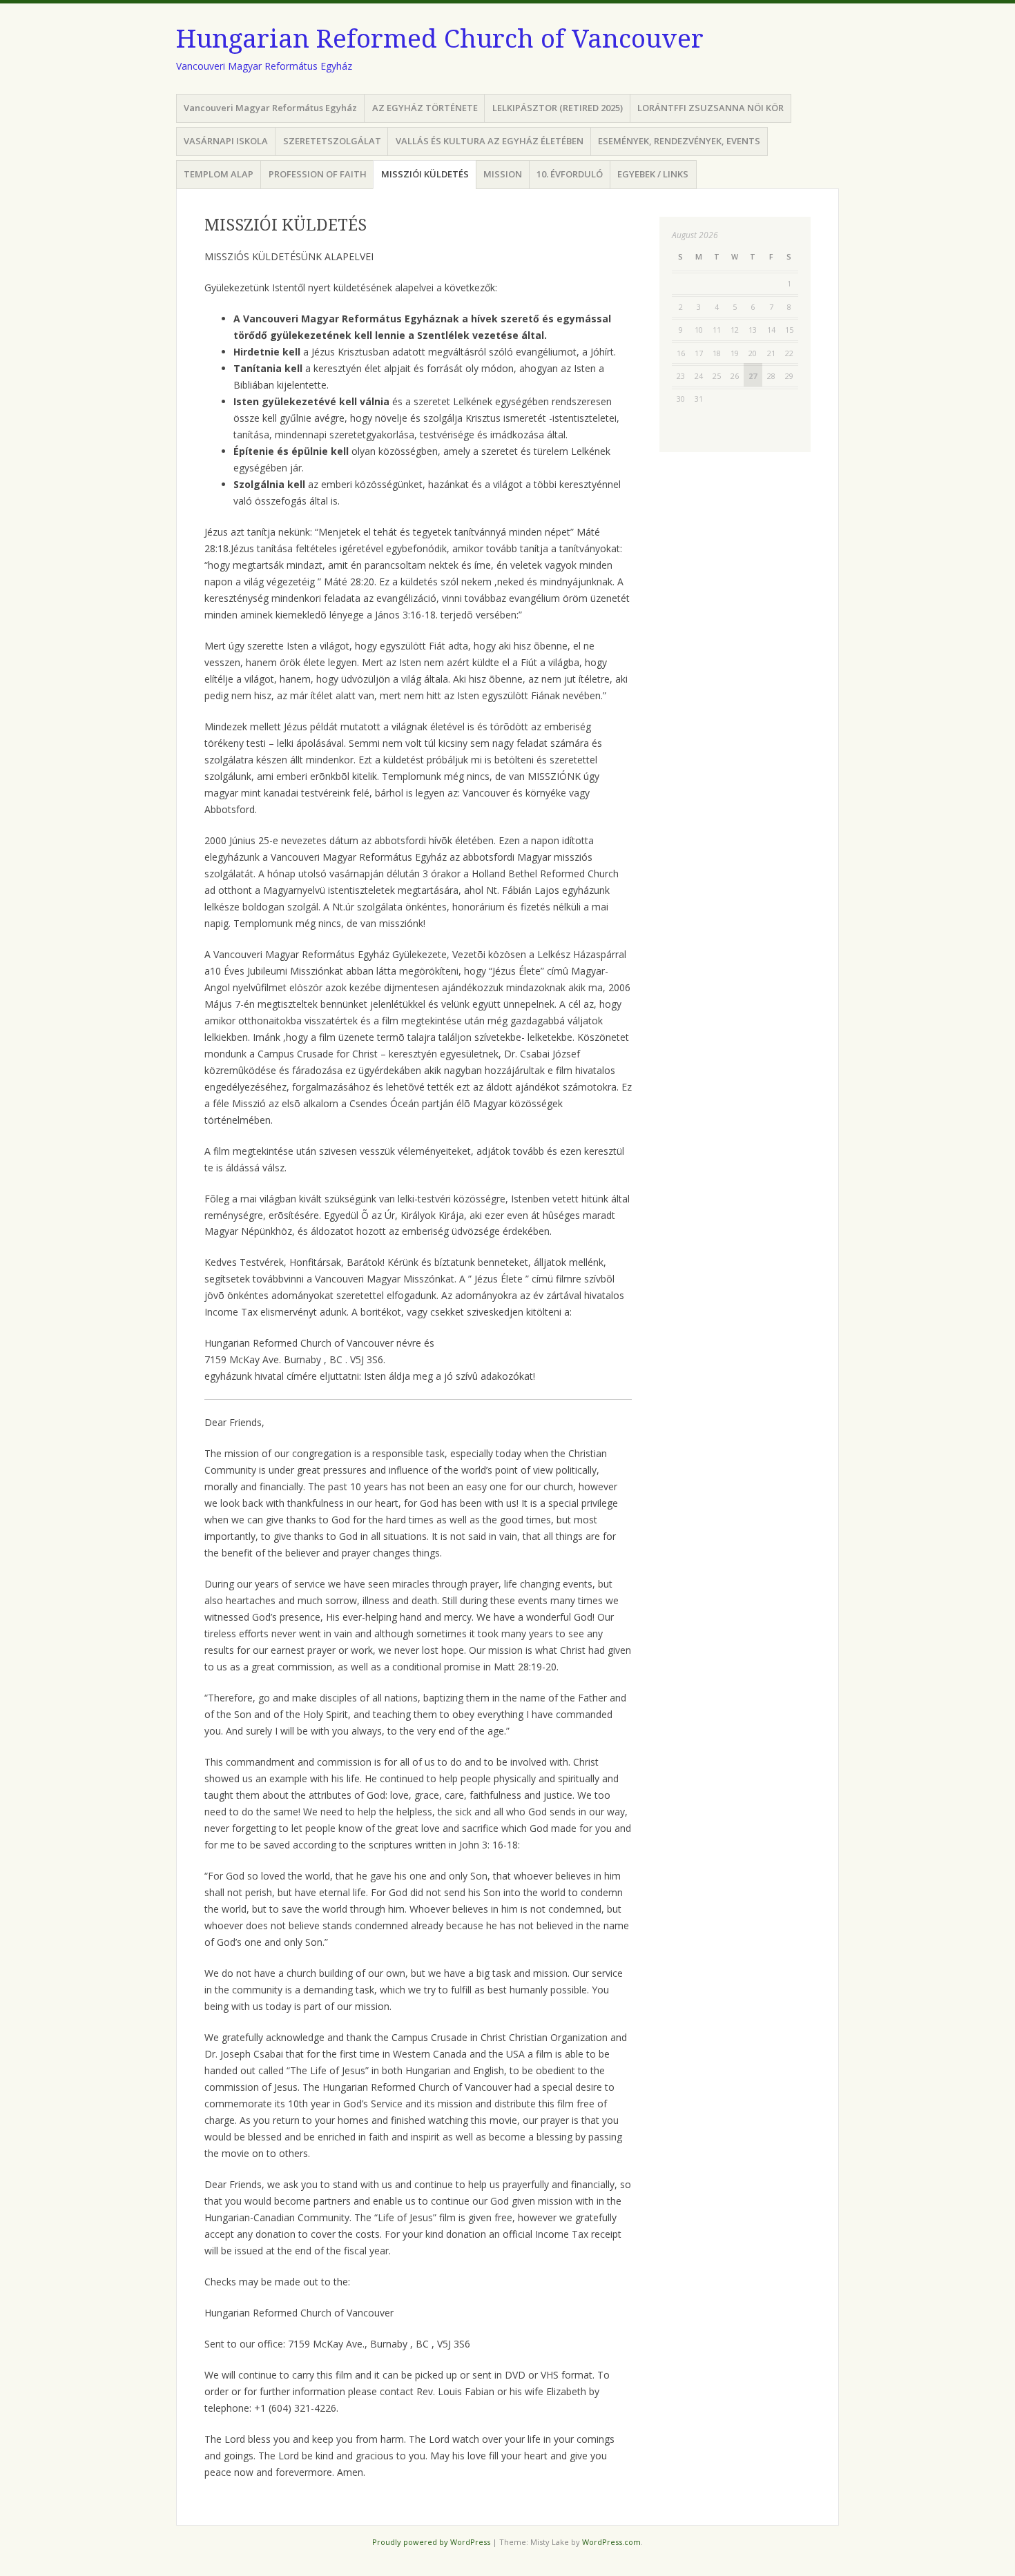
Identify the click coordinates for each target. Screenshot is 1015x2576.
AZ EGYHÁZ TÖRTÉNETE (425, 108)
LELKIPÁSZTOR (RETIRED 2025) (558, 108)
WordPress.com (611, 2542)
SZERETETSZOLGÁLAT (332, 141)
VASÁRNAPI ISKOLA (226, 141)
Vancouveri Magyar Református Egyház (270, 108)
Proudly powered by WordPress (431, 2542)
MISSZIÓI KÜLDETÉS (425, 174)
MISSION (503, 174)
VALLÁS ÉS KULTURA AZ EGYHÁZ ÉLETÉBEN (490, 141)
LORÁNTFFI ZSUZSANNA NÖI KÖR (710, 108)
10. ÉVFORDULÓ (570, 174)
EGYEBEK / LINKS (653, 174)
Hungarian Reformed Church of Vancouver (440, 39)
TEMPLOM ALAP (219, 174)
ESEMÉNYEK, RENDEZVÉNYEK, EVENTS (679, 141)
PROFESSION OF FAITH (318, 174)
